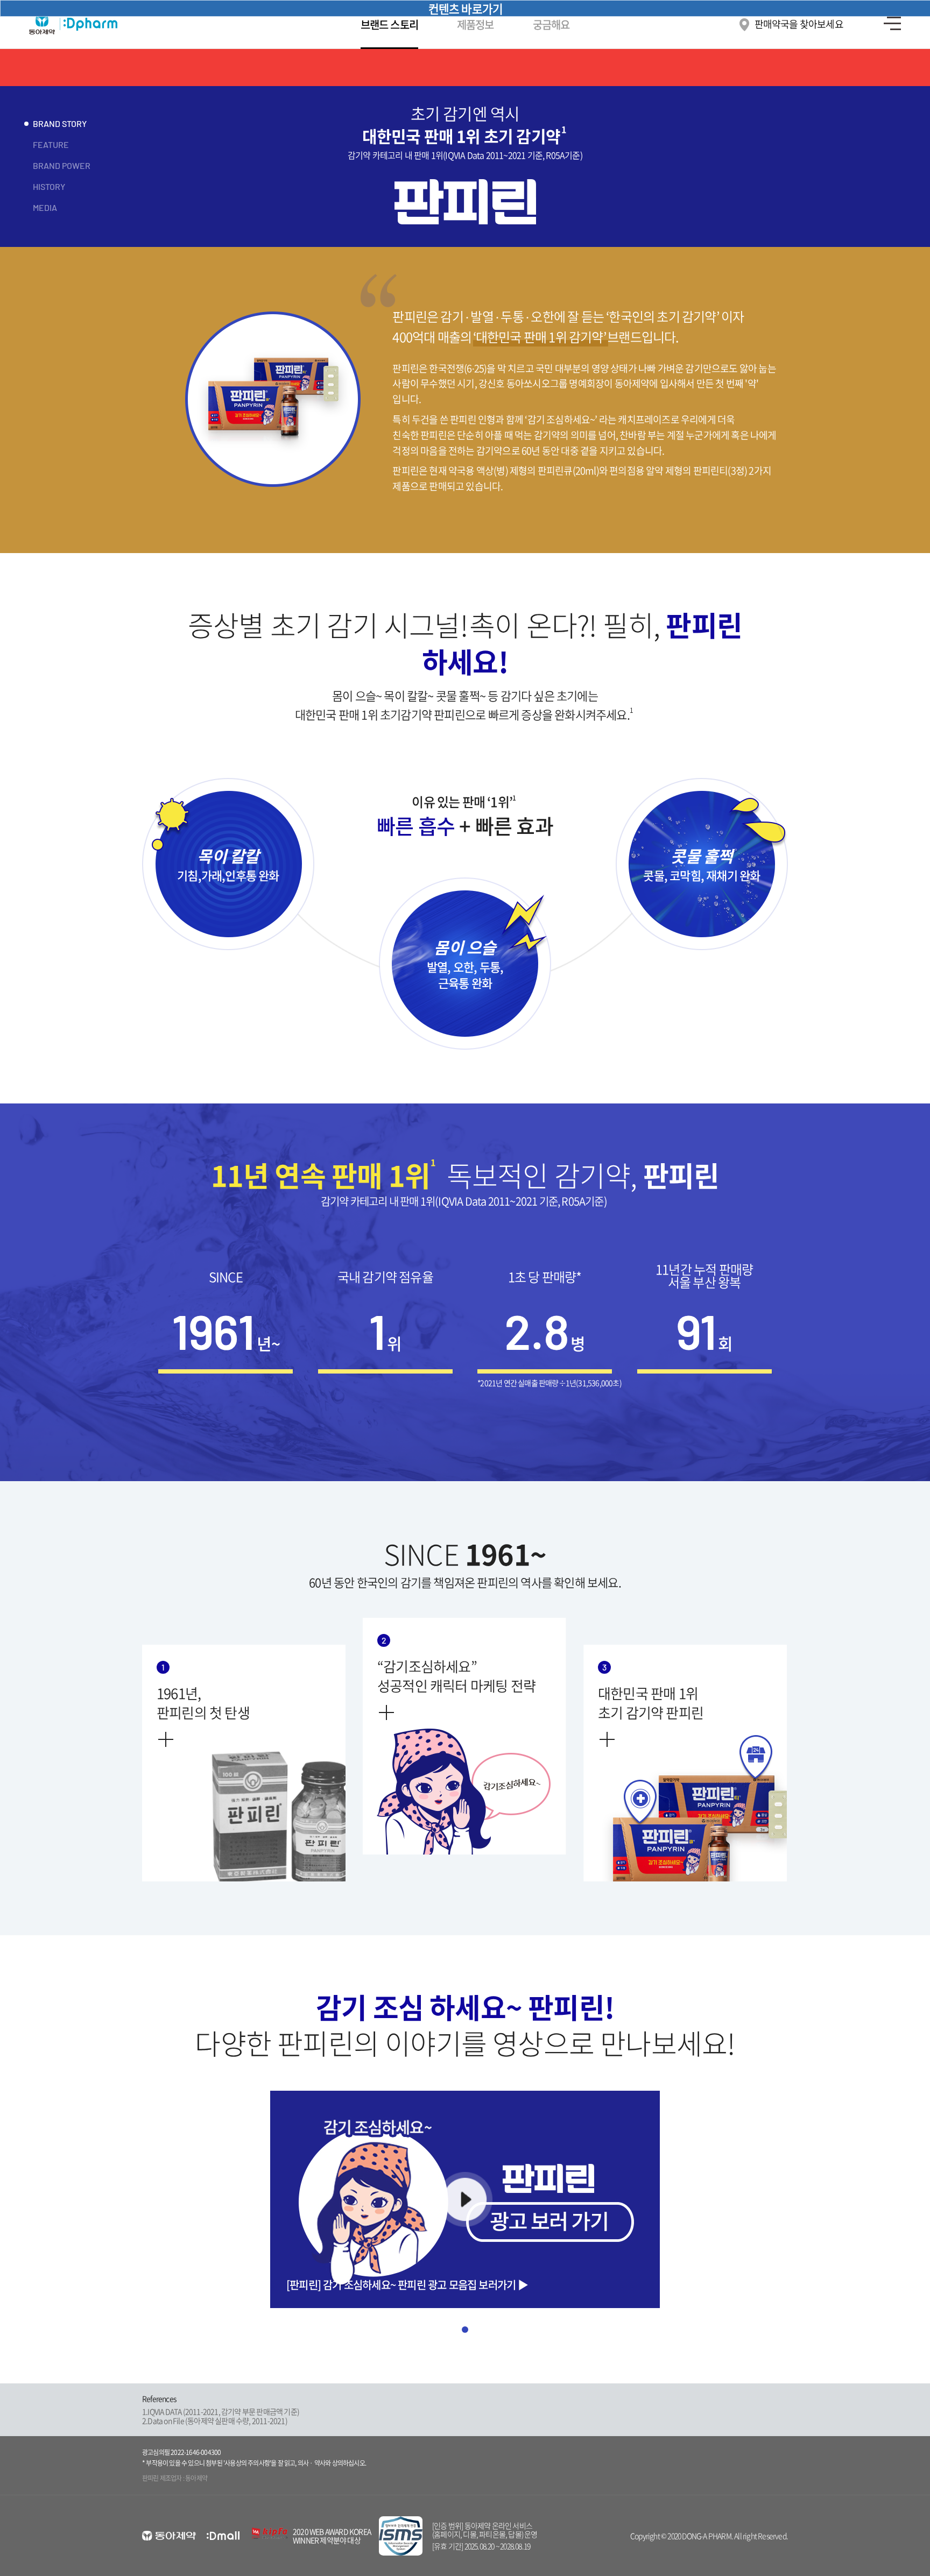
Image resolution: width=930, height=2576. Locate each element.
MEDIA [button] (45, 207)
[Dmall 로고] (223, 2536)
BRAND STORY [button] (60, 123)
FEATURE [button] (51, 144)
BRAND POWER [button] (62, 165)
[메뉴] (892, 24)
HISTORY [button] (49, 186)
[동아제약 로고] (169, 2536)
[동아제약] (84, 24)
